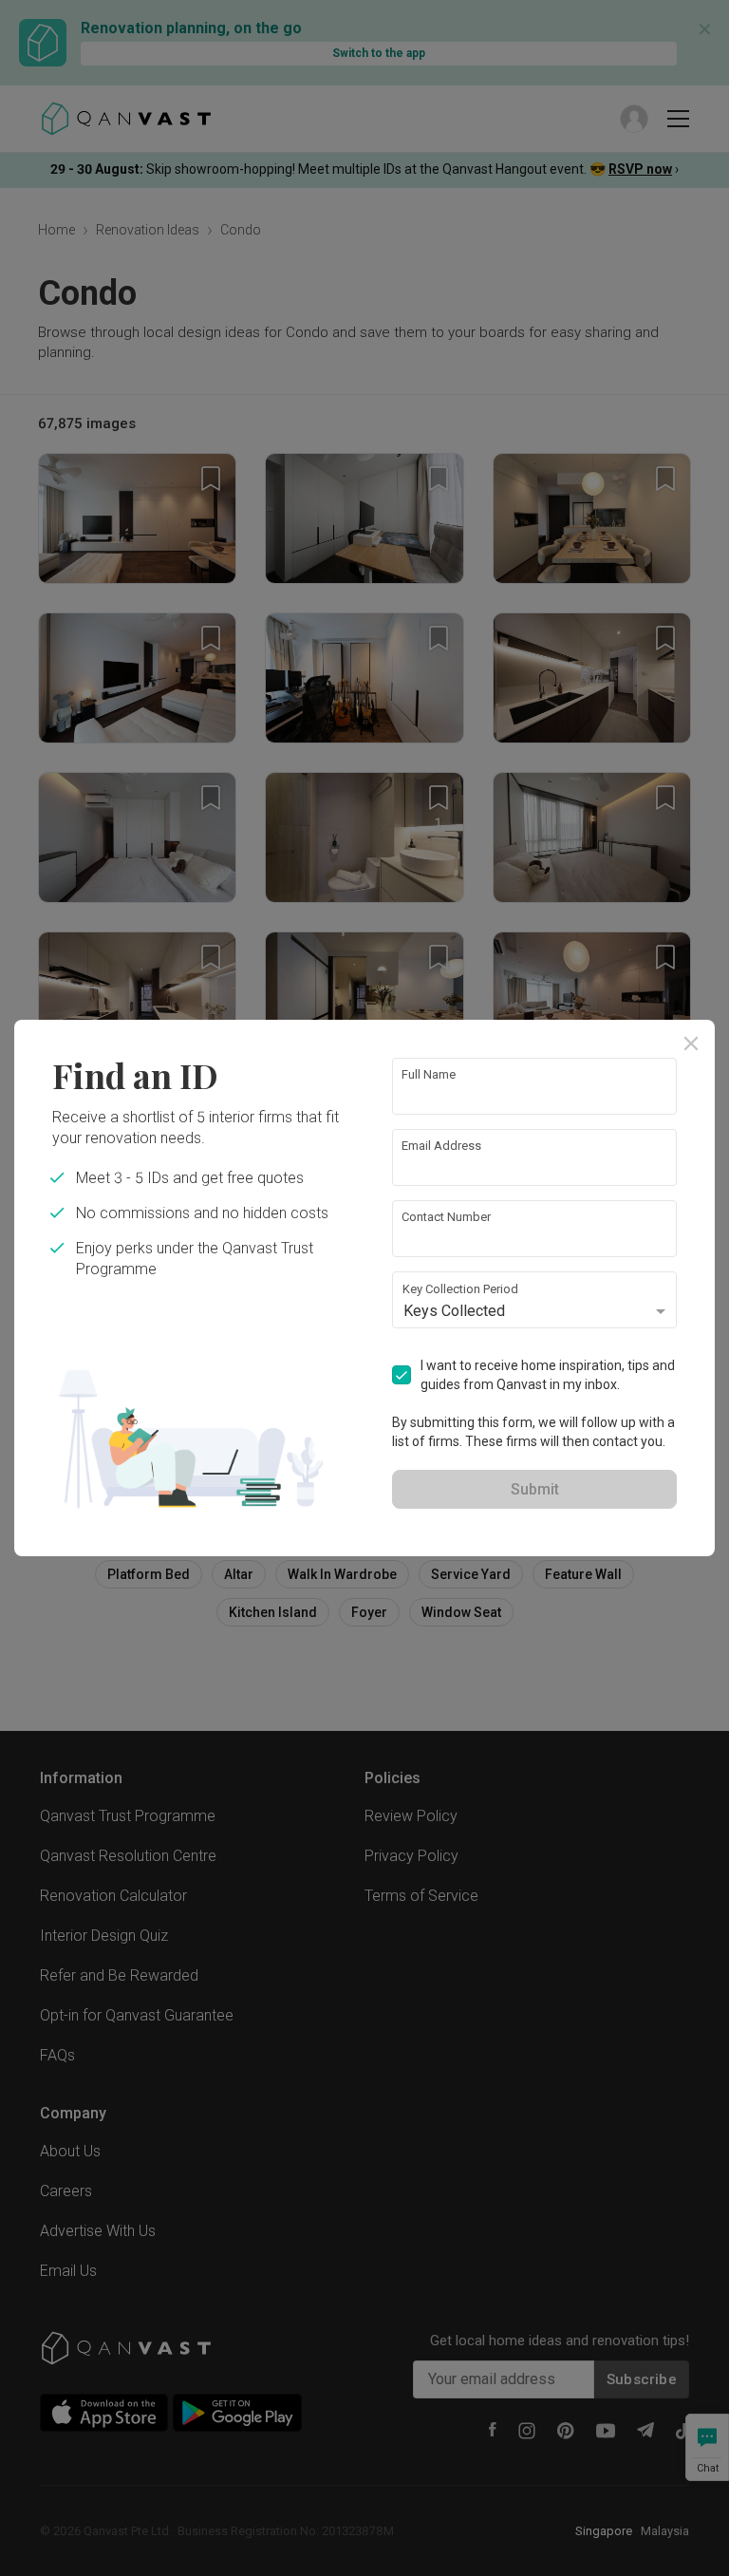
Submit (535, 1489)
